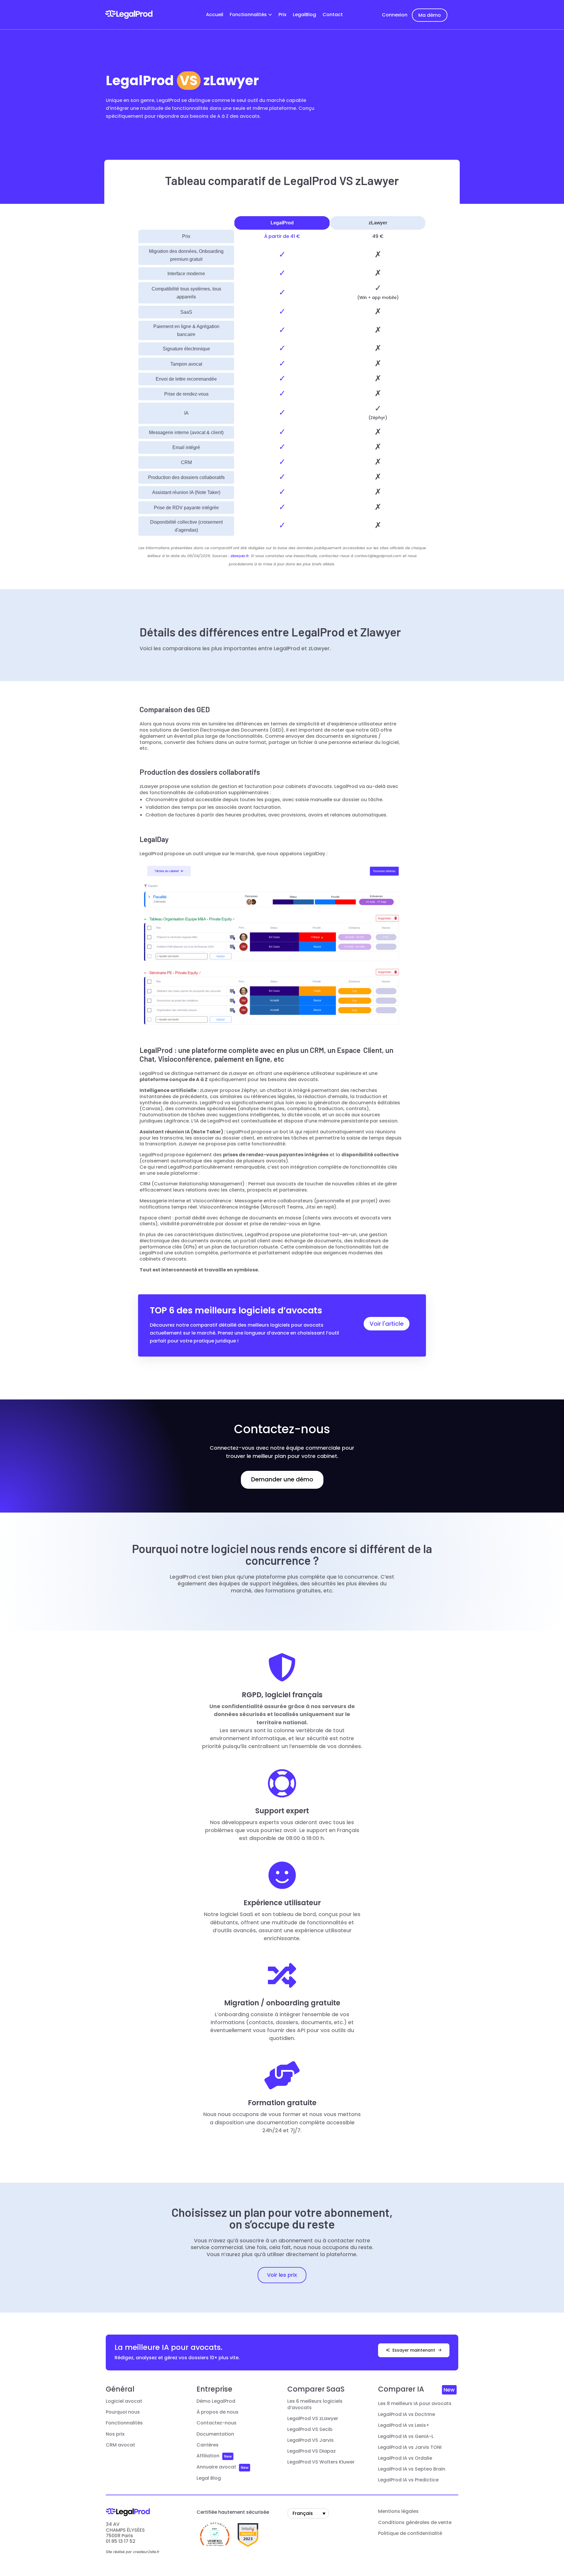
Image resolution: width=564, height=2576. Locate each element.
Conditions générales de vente (415, 2523)
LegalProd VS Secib (310, 2429)
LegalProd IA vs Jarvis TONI (410, 2447)
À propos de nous (218, 2412)
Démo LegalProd (216, 2401)
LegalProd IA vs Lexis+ (404, 2425)
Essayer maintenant (414, 2350)
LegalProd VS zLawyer (313, 2419)
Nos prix (115, 2434)
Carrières (208, 2445)
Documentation (215, 2434)
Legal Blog (209, 2478)
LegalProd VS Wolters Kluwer (321, 2462)
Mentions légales (398, 2511)
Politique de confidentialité (410, 2533)
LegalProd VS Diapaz (312, 2451)
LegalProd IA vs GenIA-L (406, 2436)
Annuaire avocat (216, 2467)
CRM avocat (120, 2445)
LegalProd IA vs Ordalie (405, 2458)
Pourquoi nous (123, 2412)
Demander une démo (282, 1479)
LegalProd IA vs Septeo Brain (412, 2469)
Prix (282, 15)
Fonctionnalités (248, 15)
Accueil (215, 15)
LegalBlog (304, 15)
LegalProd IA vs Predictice (408, 2480)
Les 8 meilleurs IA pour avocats (415, 2404)
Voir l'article (387, 1324)
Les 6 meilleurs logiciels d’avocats (315, 2404)
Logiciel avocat (124, 2401)
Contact (333, 15)
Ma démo (430, 15)
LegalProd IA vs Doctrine (407, 2414)
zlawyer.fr (240, 556)
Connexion (395, 15)
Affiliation (208, 2456)
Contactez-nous (216, 2423)
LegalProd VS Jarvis (310, 2440)
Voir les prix (282, 2275)
